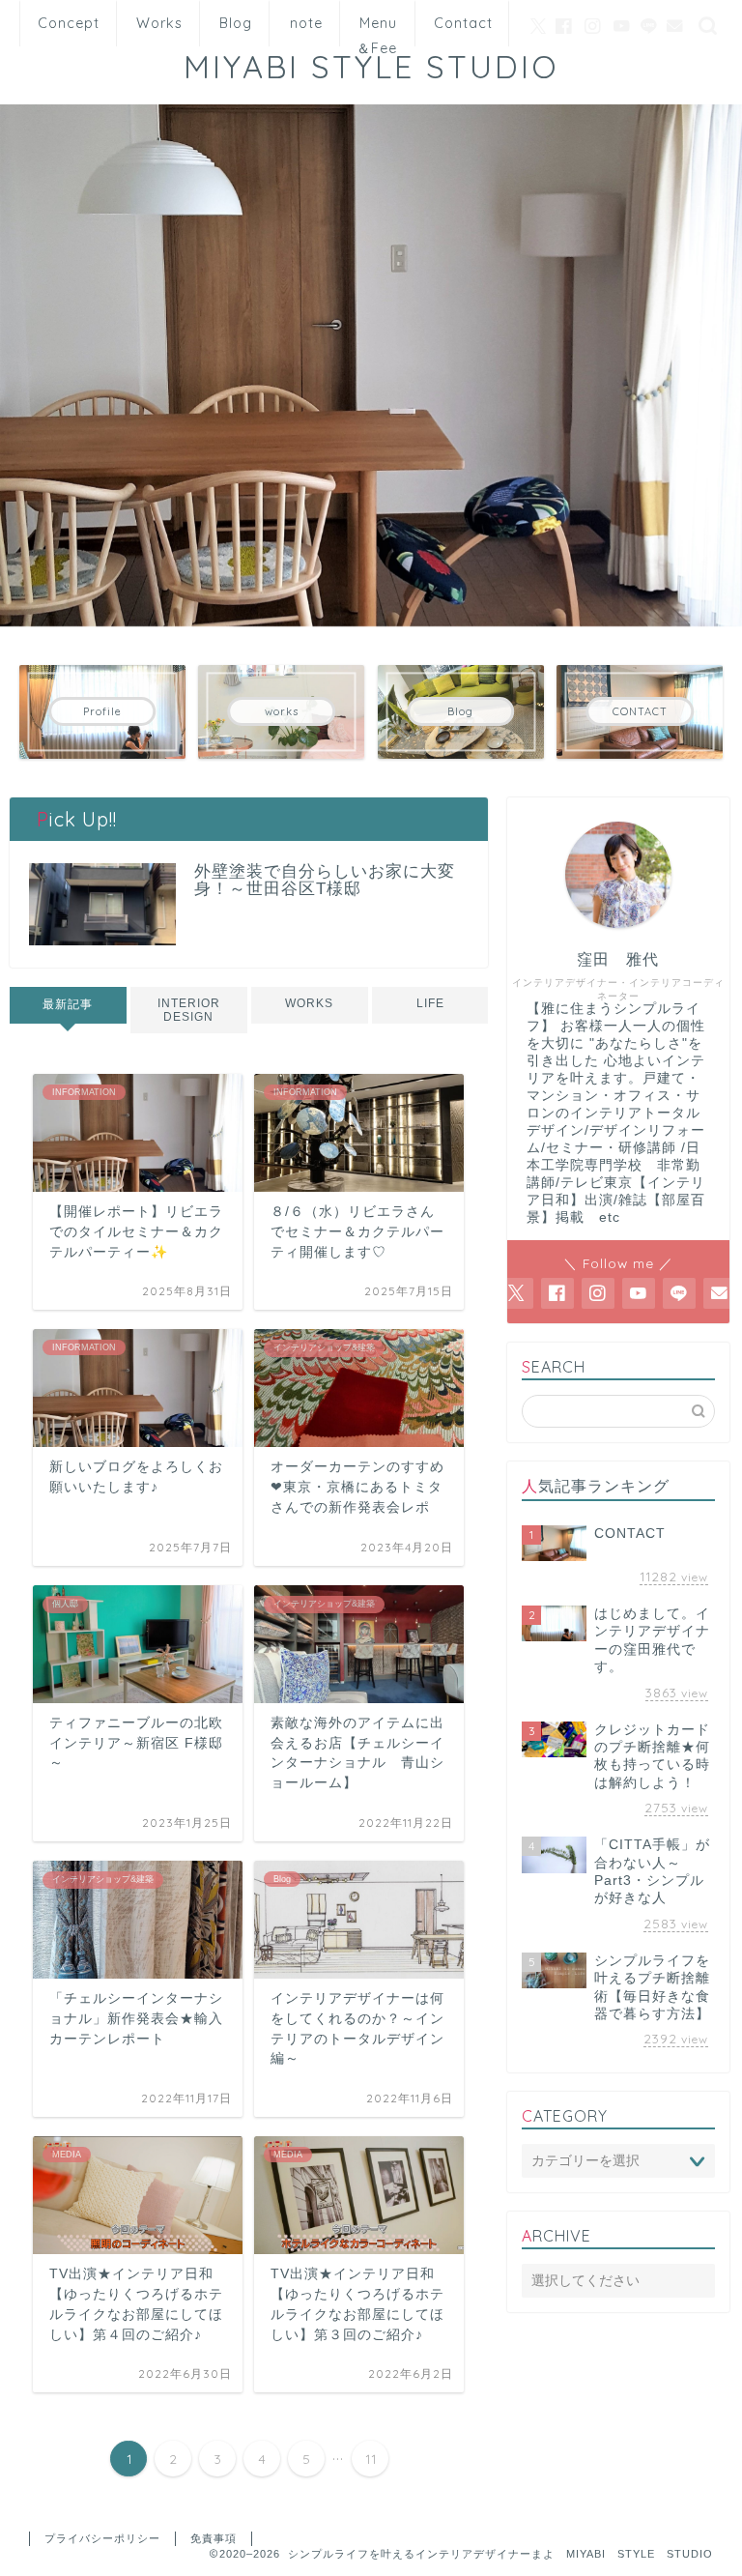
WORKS (309, 1003)
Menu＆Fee (377, 30)
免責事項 (214, 2538)
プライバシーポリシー (102, 2538)
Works (159, 23)
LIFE (429, 1003)
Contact (463, 23)
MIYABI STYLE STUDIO (389, 66)
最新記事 (68, 1004)
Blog (236, 23)
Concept (69, 23)
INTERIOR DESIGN (189, 1010)
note (306, 23)
